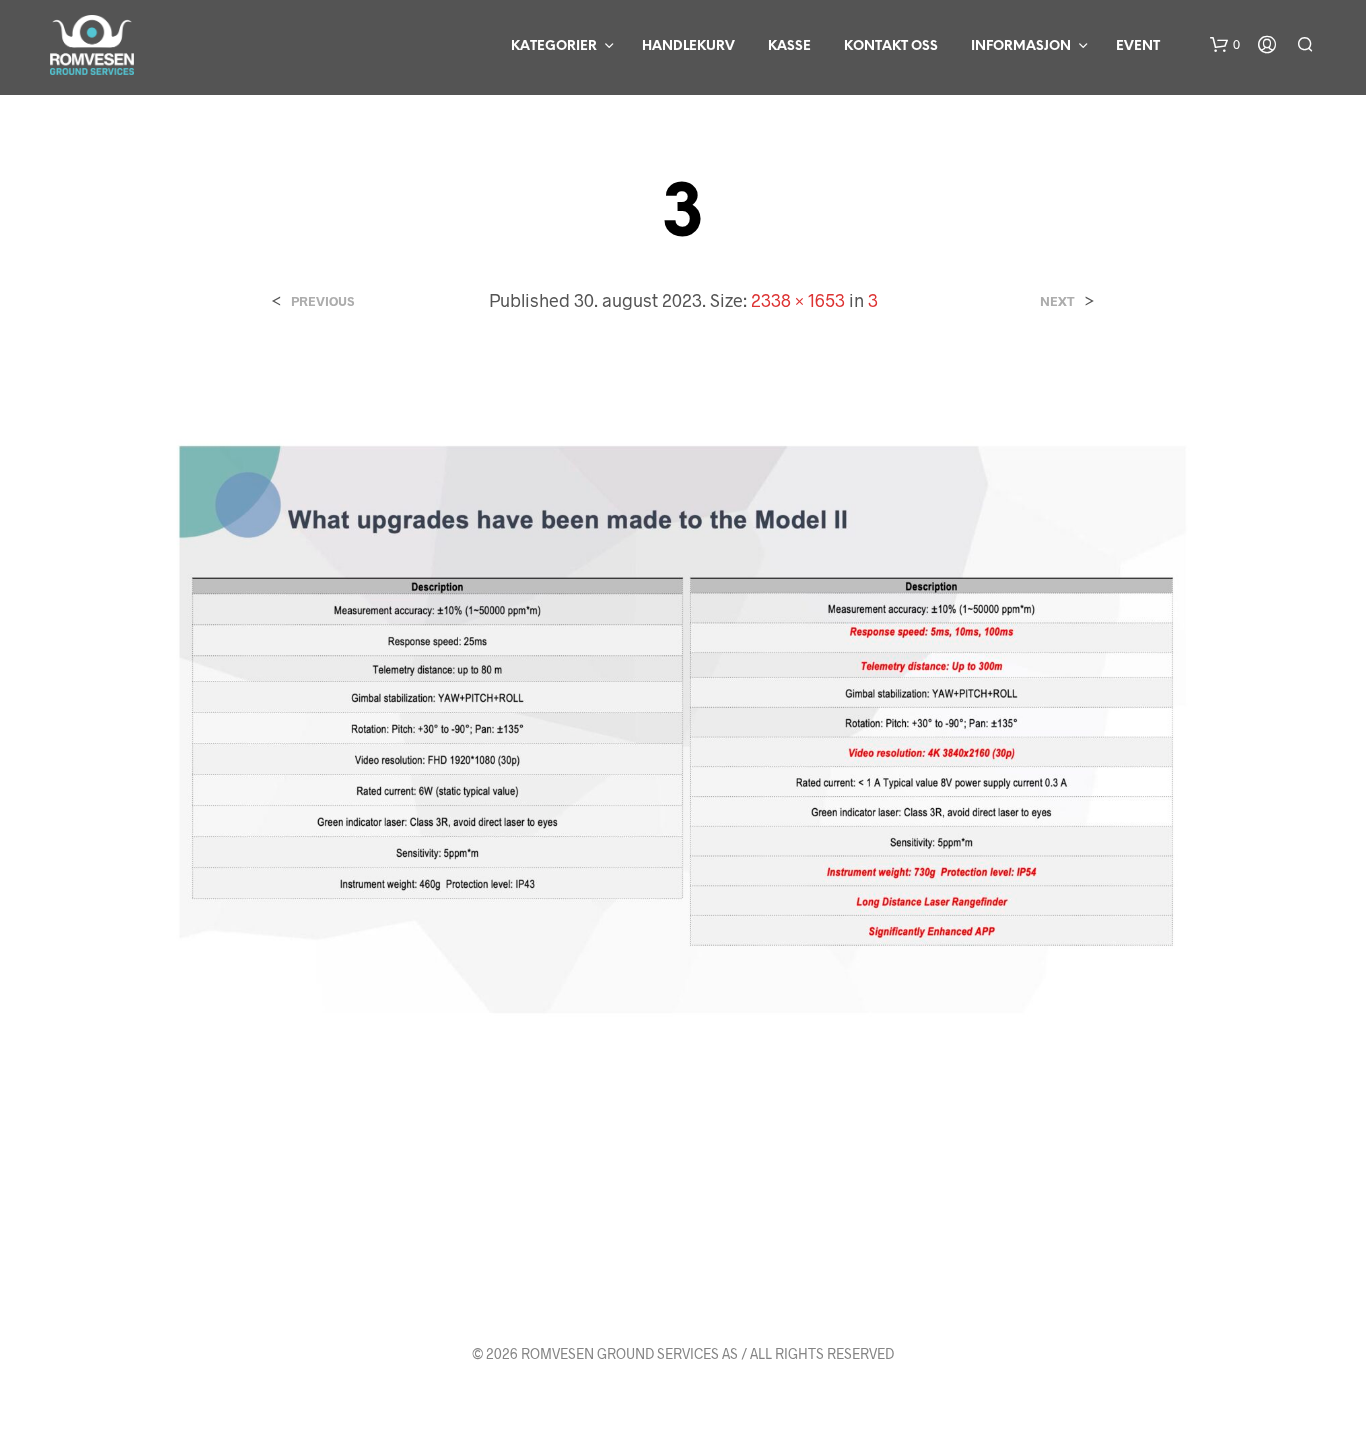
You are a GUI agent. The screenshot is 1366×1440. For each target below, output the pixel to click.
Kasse (789, 46)
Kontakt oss (891, 46)
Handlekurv (688, 46)
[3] (683, 727)
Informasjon (1021, 46)
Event (1138, 46)
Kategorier (554, 46)
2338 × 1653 (798, 300)
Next (1057, 301)
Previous (322, 301)
